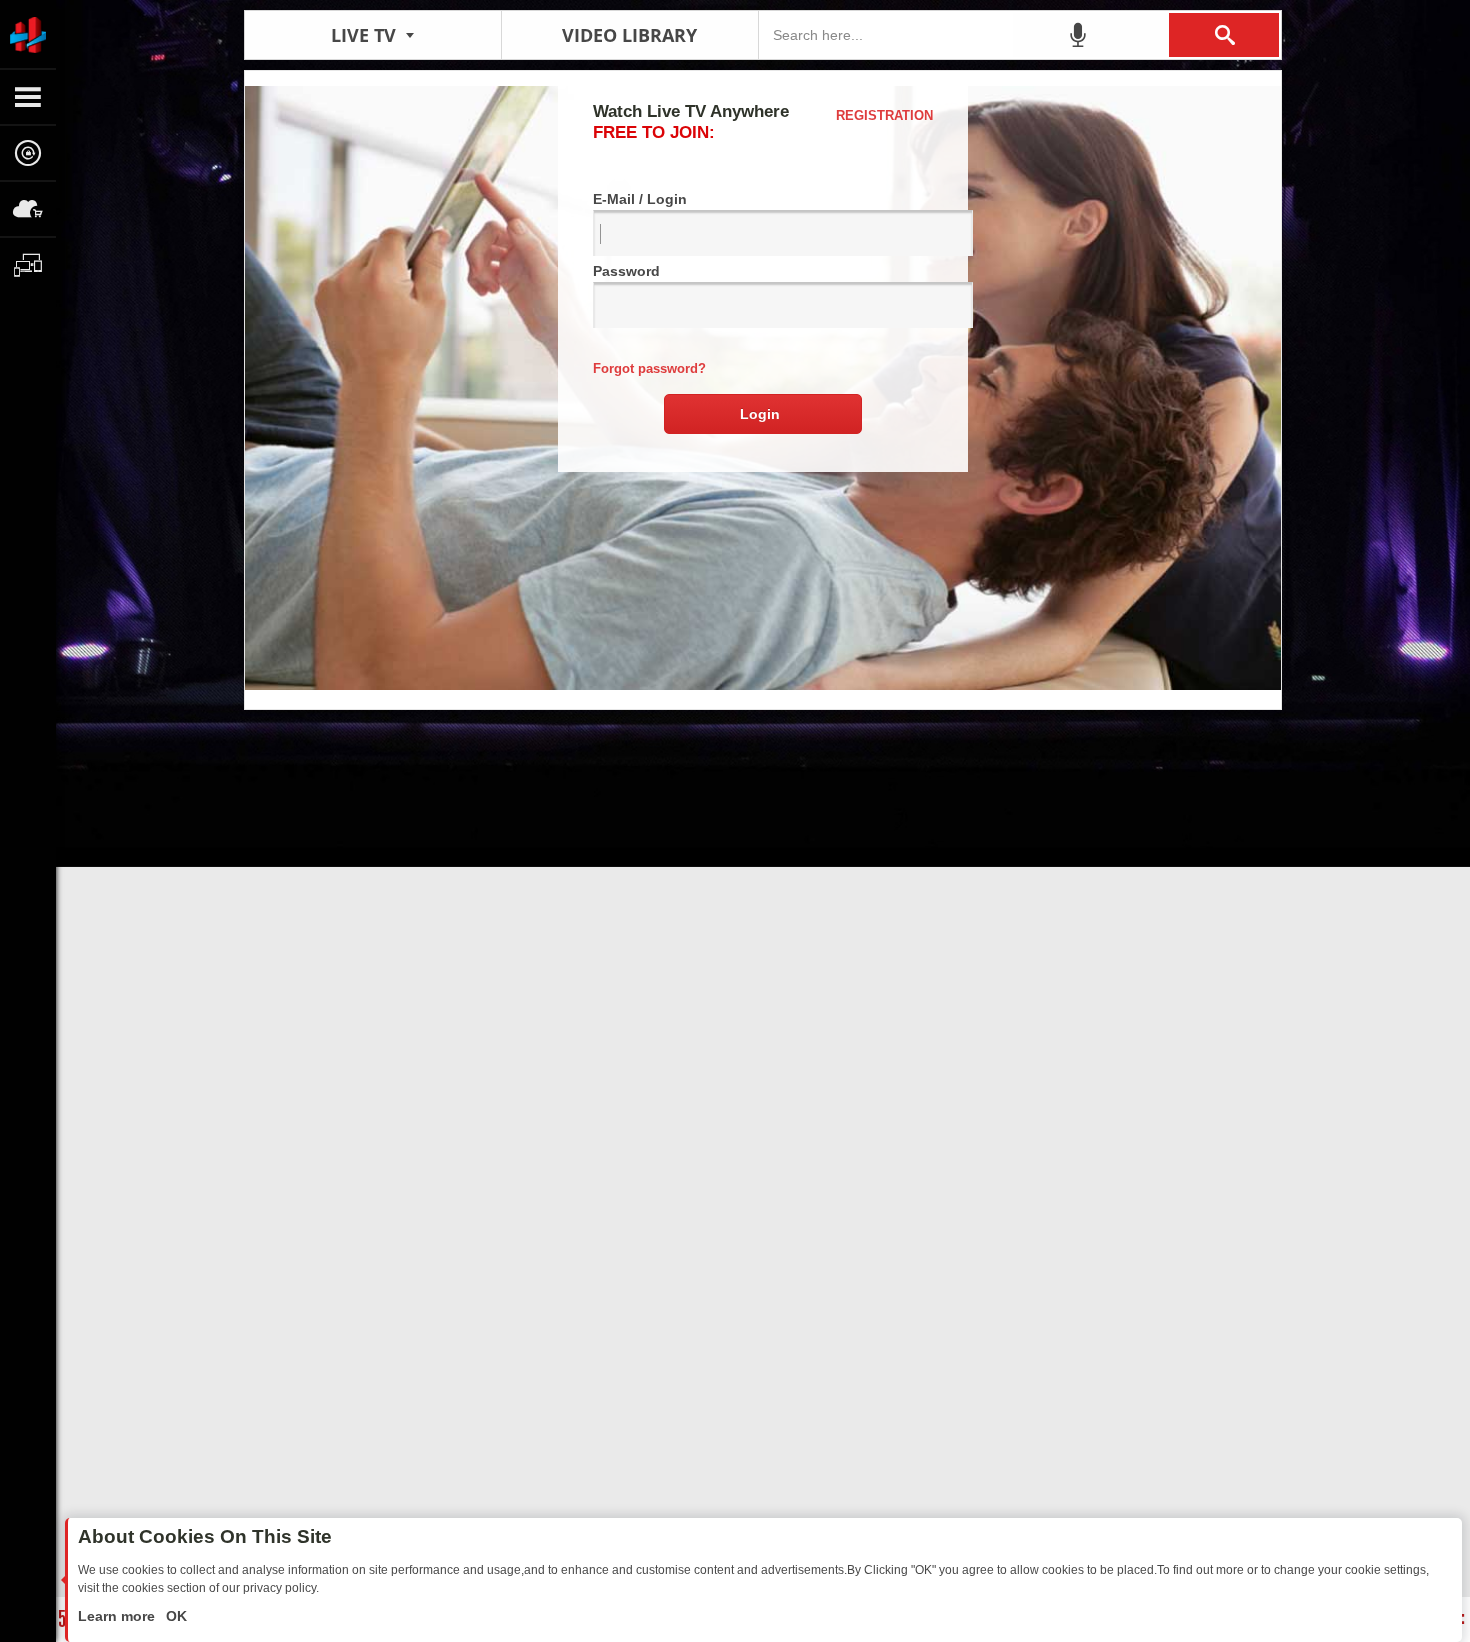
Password (626, 271)
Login (760, 414)
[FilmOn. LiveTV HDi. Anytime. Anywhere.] (28, 34)
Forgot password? (649, 368)
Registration (884, 115)
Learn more (118, 1616)
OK (174, 1616)
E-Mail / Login (640, 199)
